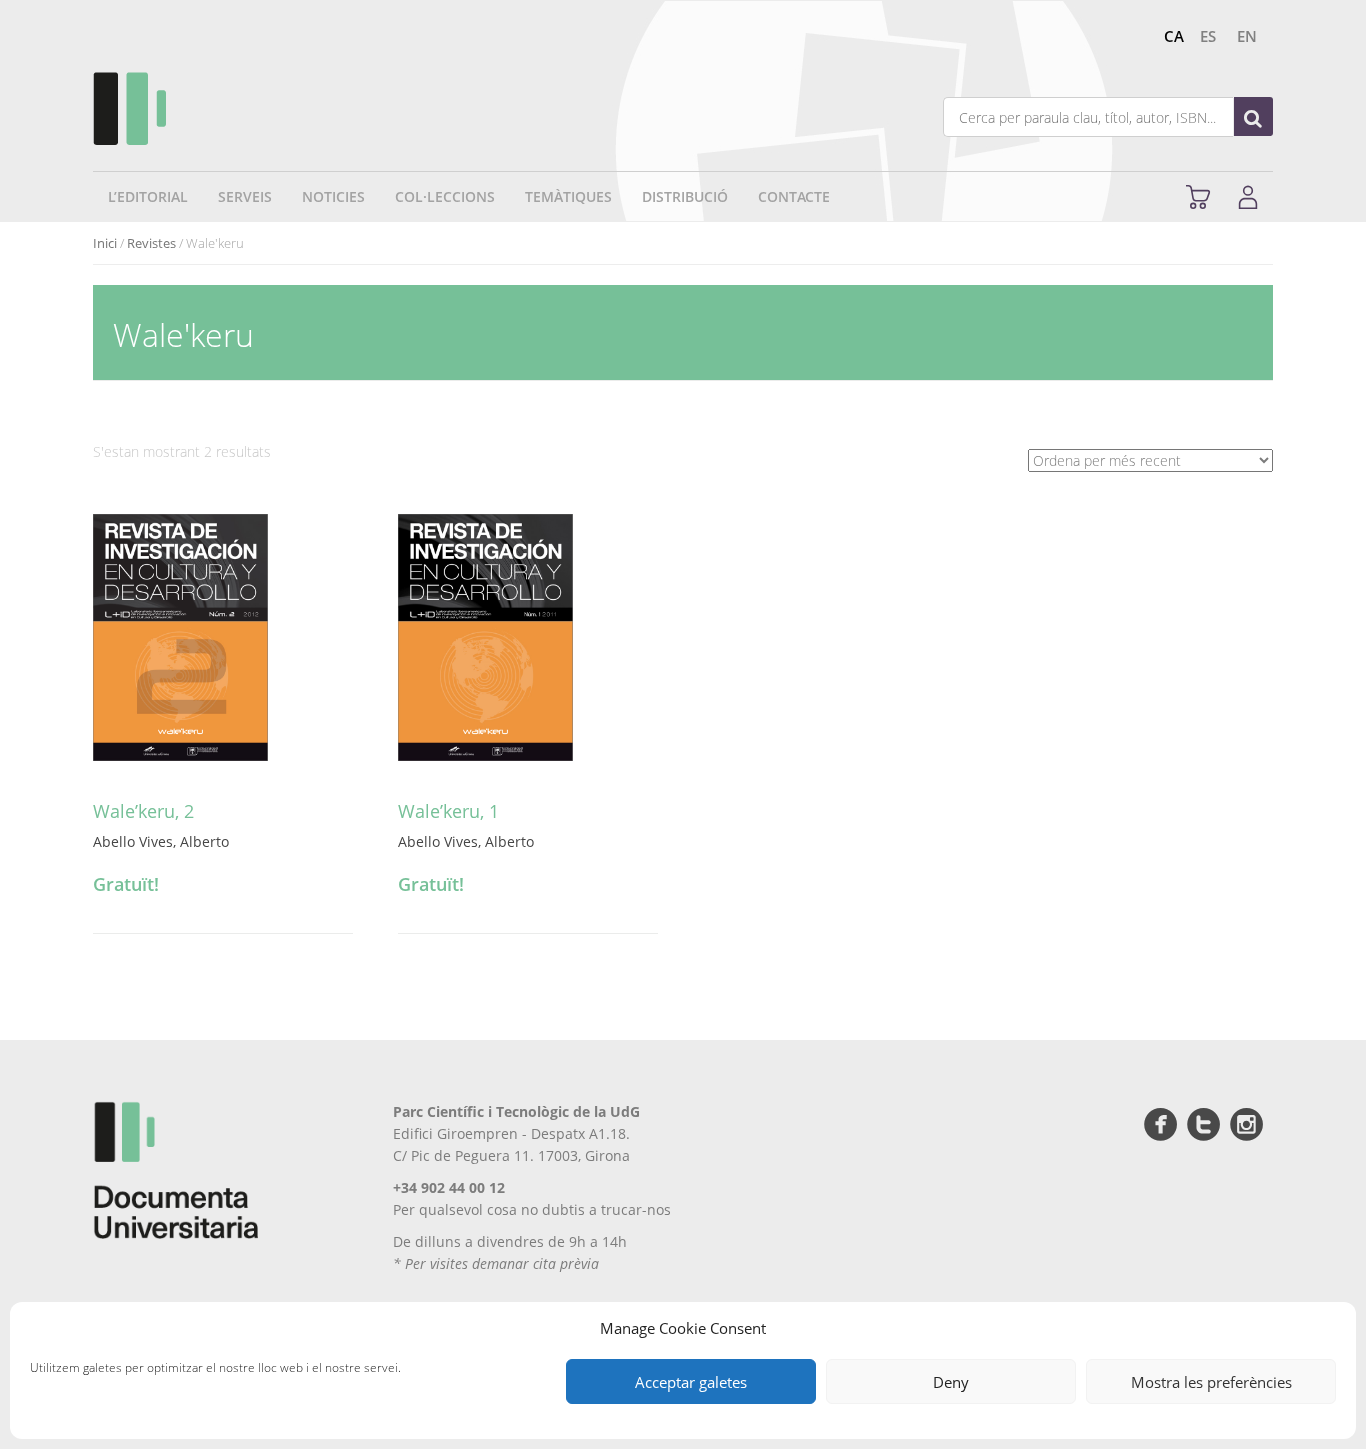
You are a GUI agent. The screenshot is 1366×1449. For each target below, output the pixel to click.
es (1208, 36)
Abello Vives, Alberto (161, 841)
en (1247, 36)
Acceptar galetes (691, 1382)
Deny (951, 1382)
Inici (105, 243)
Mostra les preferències (1211, 1382)
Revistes (151, 243)
